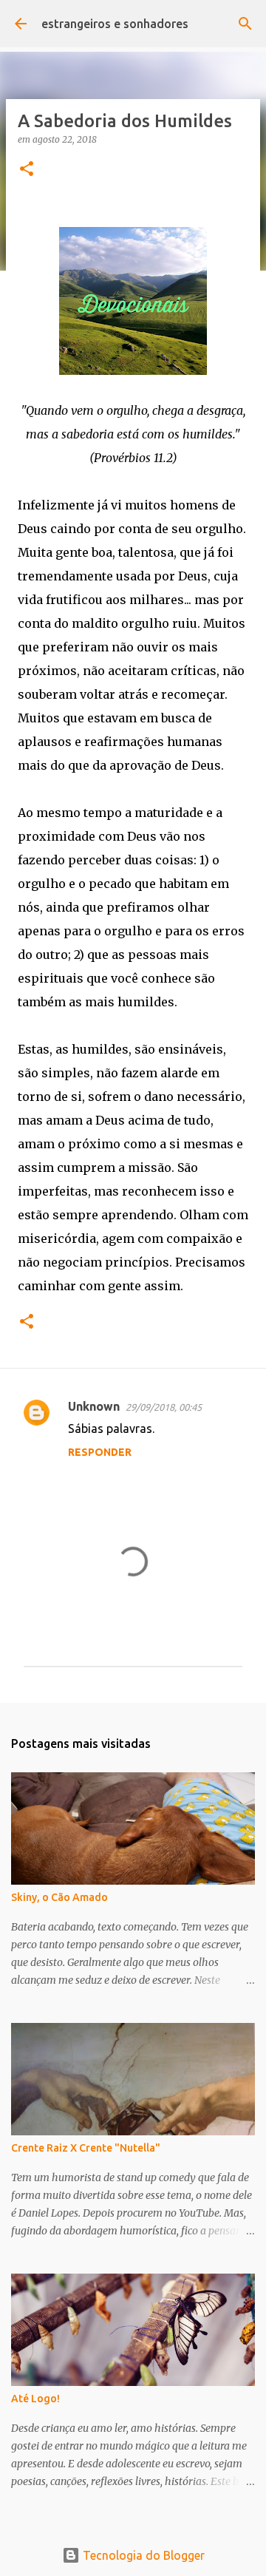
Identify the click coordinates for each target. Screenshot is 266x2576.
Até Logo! (35, 2399)
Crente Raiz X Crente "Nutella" (86, 2148)
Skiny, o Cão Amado (59, 1897)
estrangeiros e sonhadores (115, 24)
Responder (100, 1452)
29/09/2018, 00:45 (164, 1407)
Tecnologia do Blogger (142, 2555)
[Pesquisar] (245, 24)
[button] (27, 170)
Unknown (94, 1406)
